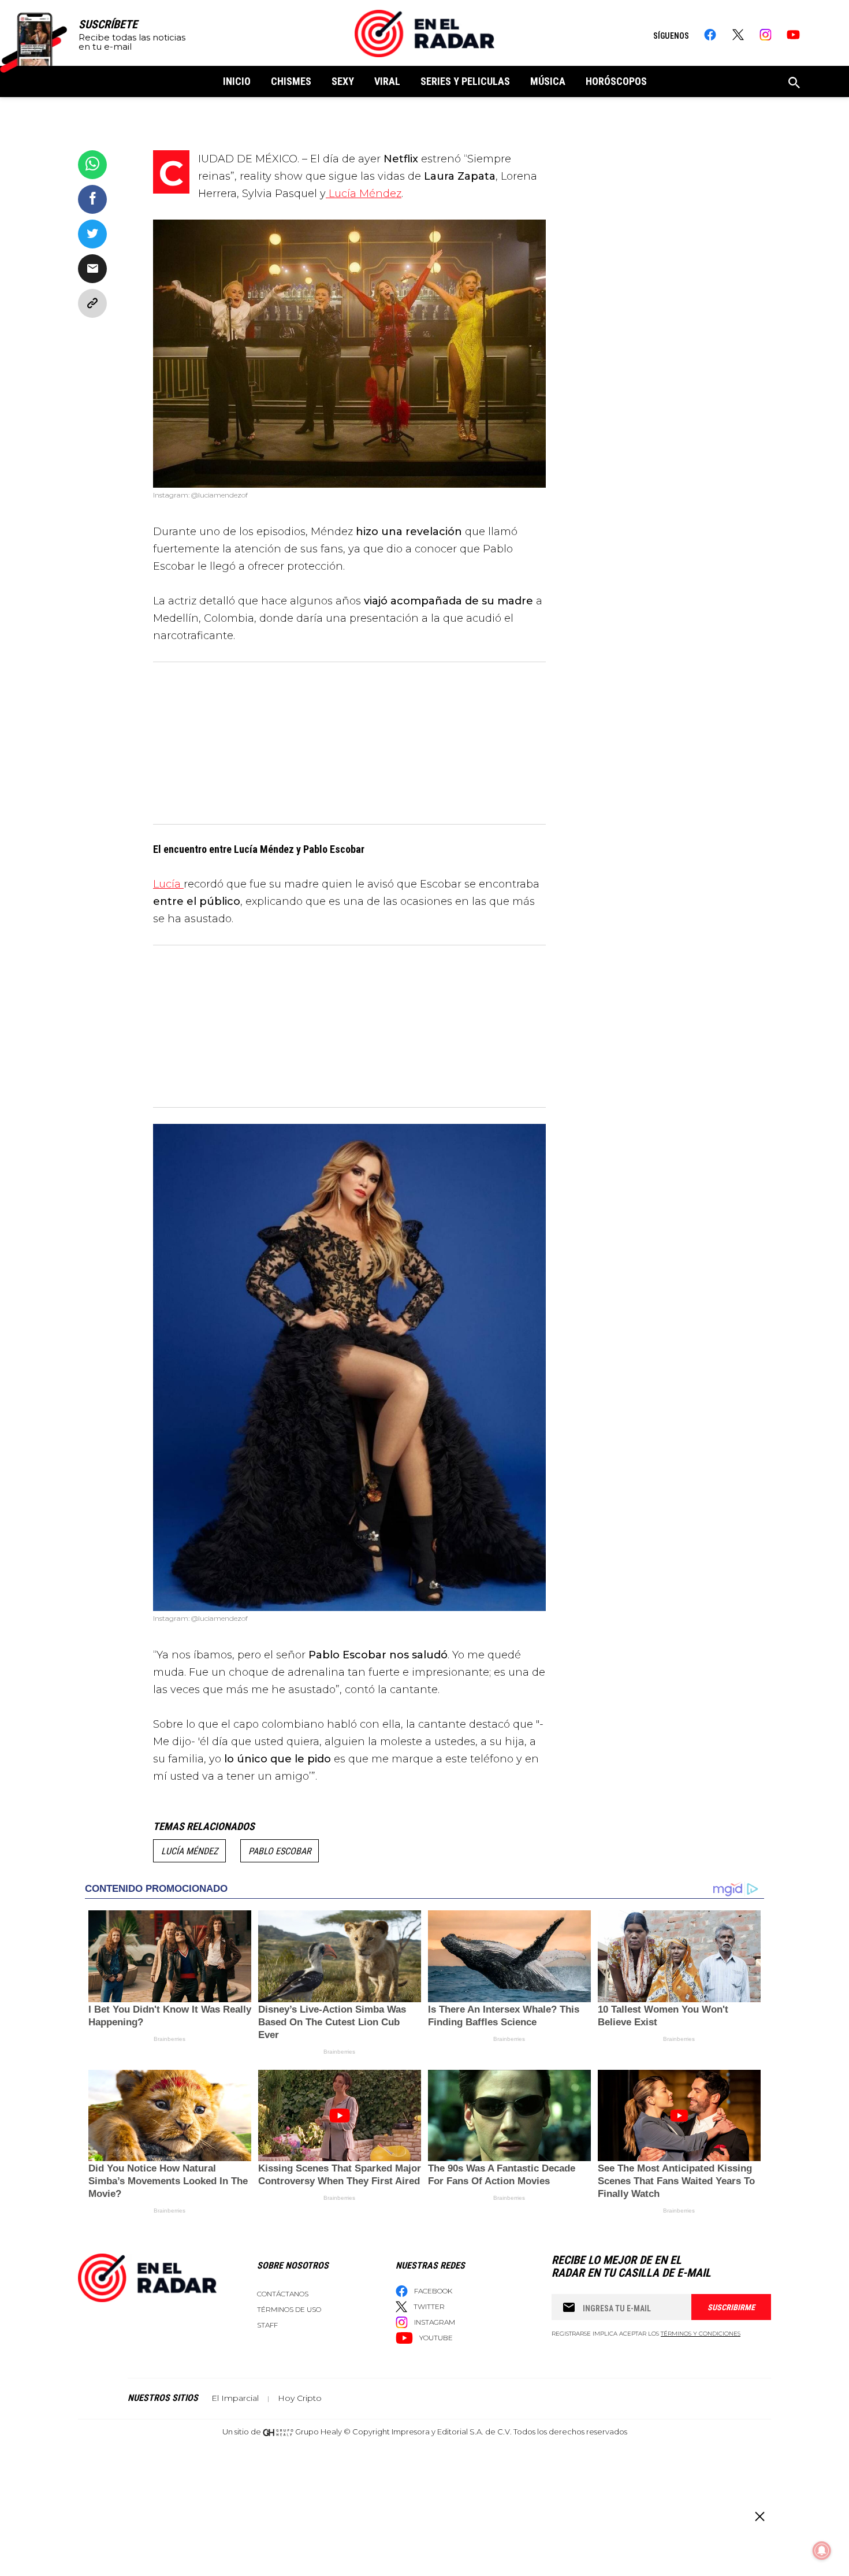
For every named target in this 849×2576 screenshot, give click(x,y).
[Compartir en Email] (92, 269)
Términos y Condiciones (701, 2334)
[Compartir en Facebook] (92, 199)
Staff (267, 2325)
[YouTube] (793, 35)
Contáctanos (283, 2294)
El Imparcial (235, 2398)
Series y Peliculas (465, 81)
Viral (387, 81)
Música (548, 81)
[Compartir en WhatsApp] (92, 165)
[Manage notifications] (822, 2551)
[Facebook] (710, 35)
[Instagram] (766, 35)
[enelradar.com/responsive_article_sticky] (759, 2516)
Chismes (291, 81)
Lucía (168, 884)
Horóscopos (616, 81)
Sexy (343, 81)
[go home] (425, 34)
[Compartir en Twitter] (92, 234)
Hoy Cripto (300, 2398)
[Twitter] (738, 35)
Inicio (237, 81)
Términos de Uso (289, 2309)
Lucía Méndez (364, 194)
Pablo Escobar (280, 1851)
